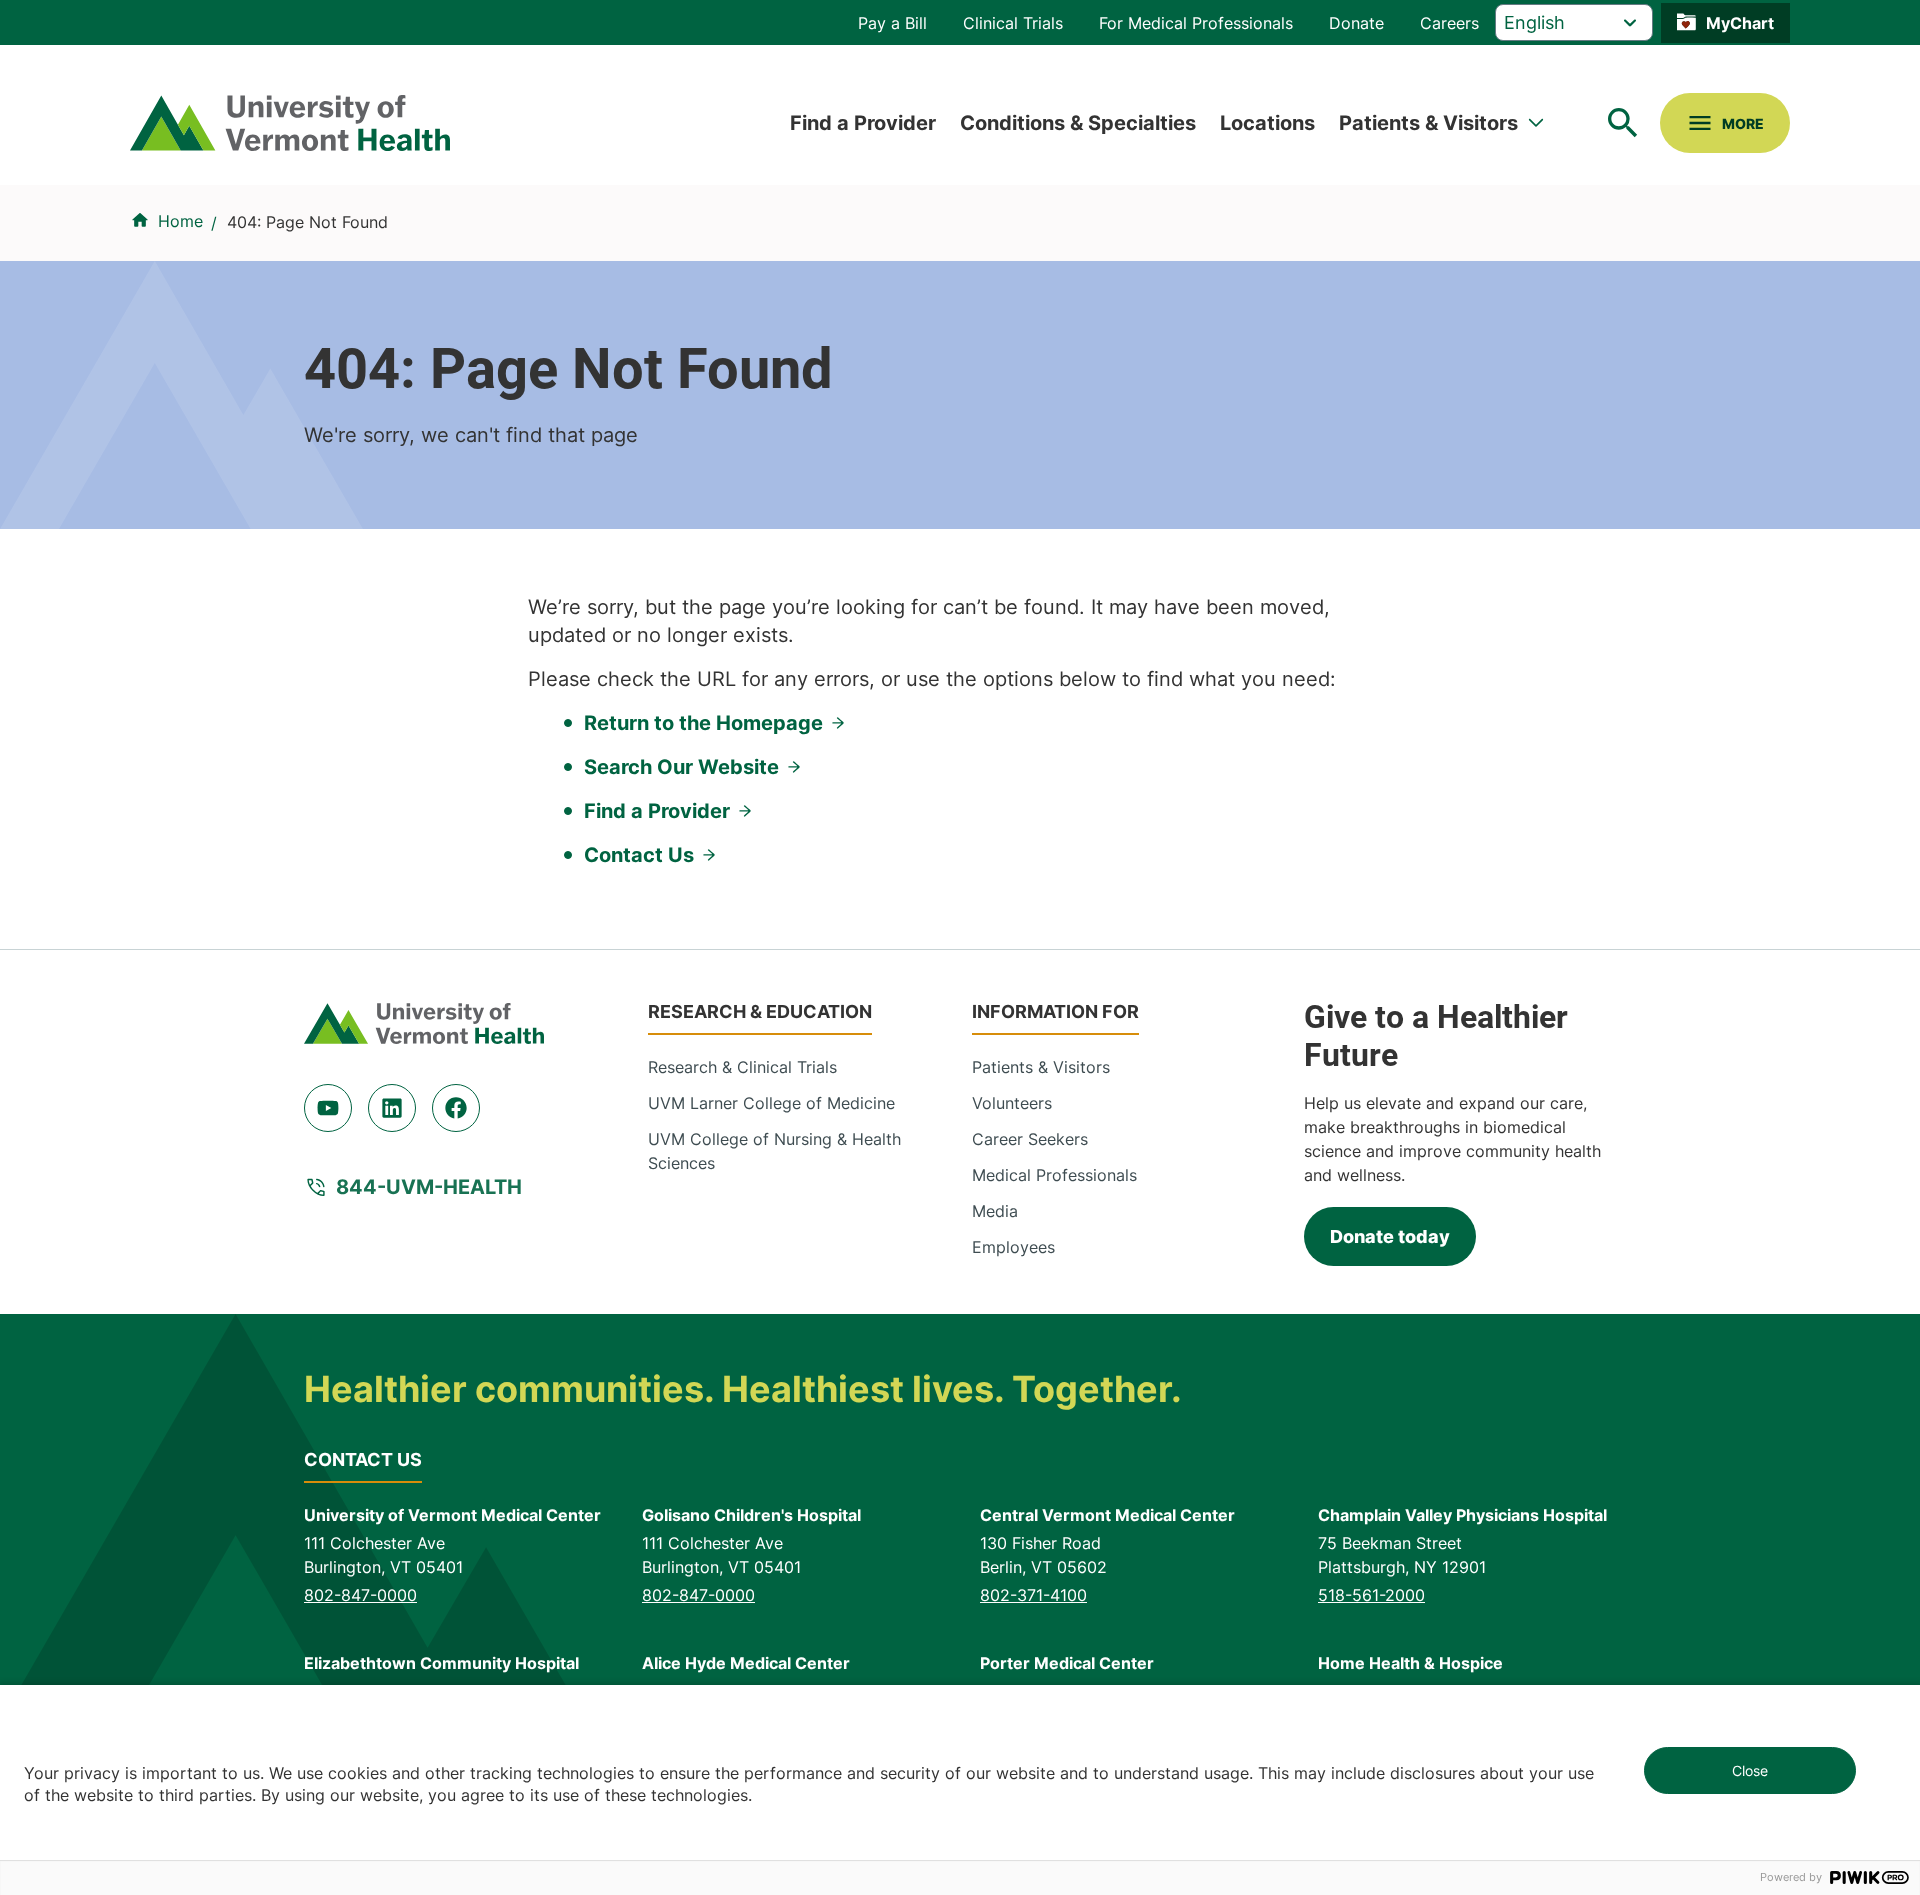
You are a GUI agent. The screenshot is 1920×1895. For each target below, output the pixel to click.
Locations (1267, 123)
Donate (1356, 23)
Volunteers (1012, 1103)
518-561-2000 (1371, 1595)
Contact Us (639, 855)
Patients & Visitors (1428, 123)
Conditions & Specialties (1078, 123)
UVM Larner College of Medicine (771, 1103)
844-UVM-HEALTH (429, 1187)
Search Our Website (681, 767)
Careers (1449, 23)
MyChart (1740, 23)
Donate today (1390, 1236)
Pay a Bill (892, 23)
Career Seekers (1030, 1139)
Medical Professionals (1054, 1175)
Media (995, 1211)
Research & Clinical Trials (742, 1067)
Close (1750, 1770)
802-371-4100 (1033, 1595)
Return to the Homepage (703, 723)
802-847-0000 (360, 1595)
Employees (1013, 1247)
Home (180, 221)
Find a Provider (863, 123)
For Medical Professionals (1196, 23)
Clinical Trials (1013, 23)
